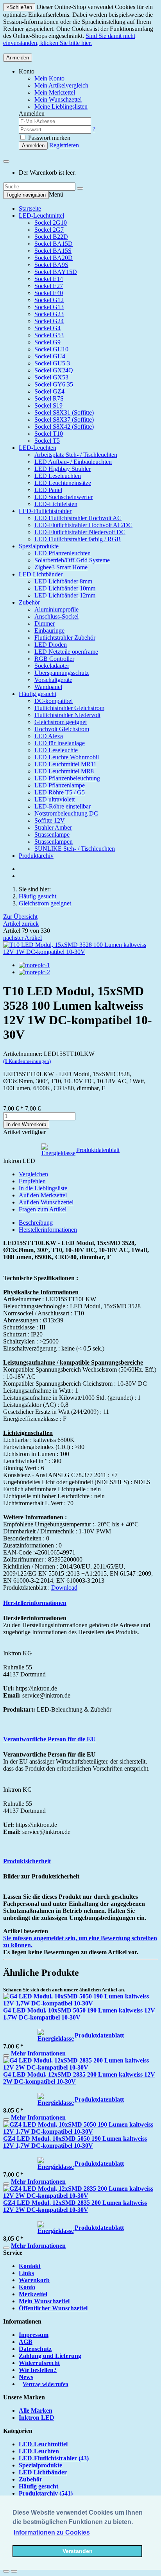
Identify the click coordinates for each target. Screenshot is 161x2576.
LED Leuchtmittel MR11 (65, 764)
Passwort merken (48, 138)
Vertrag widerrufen (46, 2384)
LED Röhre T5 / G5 (60, 792)
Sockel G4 (47, 328)
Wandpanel (48, 687)
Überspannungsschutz (62, 673)
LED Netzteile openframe (66, 652)
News (26, 2377)
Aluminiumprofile (56, 609)
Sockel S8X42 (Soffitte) (64, 427)
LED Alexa (49, 736)
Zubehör (29, 602)
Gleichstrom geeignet (61, 722)
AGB (26, 2342)
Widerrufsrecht (39, 2363)
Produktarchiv (36, 856)
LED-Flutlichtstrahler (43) (54, 2458)
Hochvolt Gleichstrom (62, 729)
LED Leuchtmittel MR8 (64, 771)
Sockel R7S (49, 398)
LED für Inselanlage (60, 743)
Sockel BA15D (54, 244)
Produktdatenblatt (98, 1150)
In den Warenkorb (26, 1124)
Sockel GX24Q (54, 370)
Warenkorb (34, 2280)
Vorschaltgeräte (53, 680)
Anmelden (18, 58)
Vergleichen (33, 1174)
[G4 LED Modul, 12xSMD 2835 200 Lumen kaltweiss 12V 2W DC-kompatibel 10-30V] (80, 2067)
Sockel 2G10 (51, 223)
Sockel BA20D (54, 258)
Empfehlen (32, 1181)
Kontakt (30, 2266)
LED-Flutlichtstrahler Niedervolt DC (80, 532)
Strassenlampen (54, 842)
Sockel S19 (48, 405)
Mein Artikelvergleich (61, 85)
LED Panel (48, 490)
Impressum (34, 2335)
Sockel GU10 (51, 349)
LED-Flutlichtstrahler (45, 511)
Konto (27, 2287)
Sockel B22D (51, 237)
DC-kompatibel (54, 701)
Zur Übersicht (20, 917)
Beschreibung (36, 1223)
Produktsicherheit (27, 1861)
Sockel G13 (49, 307)
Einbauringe (49, 631)
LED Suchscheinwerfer (64, 497)
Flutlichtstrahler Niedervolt (67, 715)
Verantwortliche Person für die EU (49, 1739)
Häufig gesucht (38, 694)
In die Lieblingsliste (43, 1188)
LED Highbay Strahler (63, 469)
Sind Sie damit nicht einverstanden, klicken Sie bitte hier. (69, 39)
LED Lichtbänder (41, 574)
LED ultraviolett (55, 799)
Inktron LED (37, 2418)
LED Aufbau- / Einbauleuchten (73, 462)
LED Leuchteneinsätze (63, 483)
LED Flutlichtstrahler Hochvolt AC (78, 518)
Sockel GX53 (51, 377)
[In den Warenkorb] (6, 2055)
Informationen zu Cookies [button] (52, 2532)
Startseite (30, 208)
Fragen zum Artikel (43, 1209)
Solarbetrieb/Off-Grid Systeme (72, 560)
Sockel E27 (49, 286)
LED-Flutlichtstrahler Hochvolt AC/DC (83, 525)
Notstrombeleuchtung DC (66, 813)
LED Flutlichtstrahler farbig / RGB (78, 539)
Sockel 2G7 (49, 230)
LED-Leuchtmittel (41, 216)
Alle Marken (36, 2411)
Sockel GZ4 (49, 391)
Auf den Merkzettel (43, 1195)
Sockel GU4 (50, 356)
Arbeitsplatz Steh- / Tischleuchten (76, 455)
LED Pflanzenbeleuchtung (67, 778)
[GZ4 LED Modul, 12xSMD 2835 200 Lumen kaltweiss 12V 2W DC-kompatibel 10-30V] (80, 2196)
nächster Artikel (22, 938)
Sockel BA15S (53, 251)
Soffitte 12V (50, 820)
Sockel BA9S (51, 265)
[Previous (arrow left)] (6, 2571)
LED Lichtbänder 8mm (63, 581)
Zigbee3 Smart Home (61, 567)
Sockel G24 (49, 321)
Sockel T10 (49, 434)
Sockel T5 (47, 441)
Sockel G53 (49, 335)
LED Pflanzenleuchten (63, 553)
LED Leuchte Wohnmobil (67, 757)
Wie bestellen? (38, 2370)
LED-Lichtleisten (56, 504)
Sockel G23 (49, 314)
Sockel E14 (49, 279)
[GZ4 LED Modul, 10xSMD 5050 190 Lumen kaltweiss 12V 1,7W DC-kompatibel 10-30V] (80, 2131)
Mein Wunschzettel (44, 2301)
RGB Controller (54, 659)
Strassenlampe (52, 835)
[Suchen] (80, 188)
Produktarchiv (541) (46, 2493)
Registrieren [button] (64, 145)
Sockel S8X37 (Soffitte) (64, 419)
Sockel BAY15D (56, 272)
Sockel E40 (49, 293)
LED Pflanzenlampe (60, 785)
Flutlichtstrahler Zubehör (65, 638)
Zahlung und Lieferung (50, 2356)
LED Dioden (51, 645)
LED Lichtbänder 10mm (65, 588)
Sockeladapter (52, 666)
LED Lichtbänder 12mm (65, 595)
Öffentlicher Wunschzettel (53, 2308)
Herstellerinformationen (48, 1230)
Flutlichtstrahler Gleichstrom (69, 708)
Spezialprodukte (39, 546)
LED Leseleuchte (56, 750)
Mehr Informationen (38, 2053)
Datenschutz (35, 2349)
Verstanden (78, 2551)
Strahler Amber (53, 827)
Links (26, 2273)
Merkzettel (33, 2294)
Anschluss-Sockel (56, 616)
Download (64, 1588)
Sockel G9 (47, 342)
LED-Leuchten (38, 448)
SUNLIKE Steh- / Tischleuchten (75, 849)
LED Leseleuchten (58, 476)
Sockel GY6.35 (54, 384)
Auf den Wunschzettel (46, 1202)
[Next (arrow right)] (14, 2571)
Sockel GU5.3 (52, 363)
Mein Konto (49, 78)
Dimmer (45, 623)
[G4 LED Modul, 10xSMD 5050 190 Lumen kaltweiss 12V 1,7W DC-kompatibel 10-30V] (80, 2003)
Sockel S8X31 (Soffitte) (64, 412)
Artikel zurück (21, 924)
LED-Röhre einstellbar (63, 806)
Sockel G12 (49, 300)
